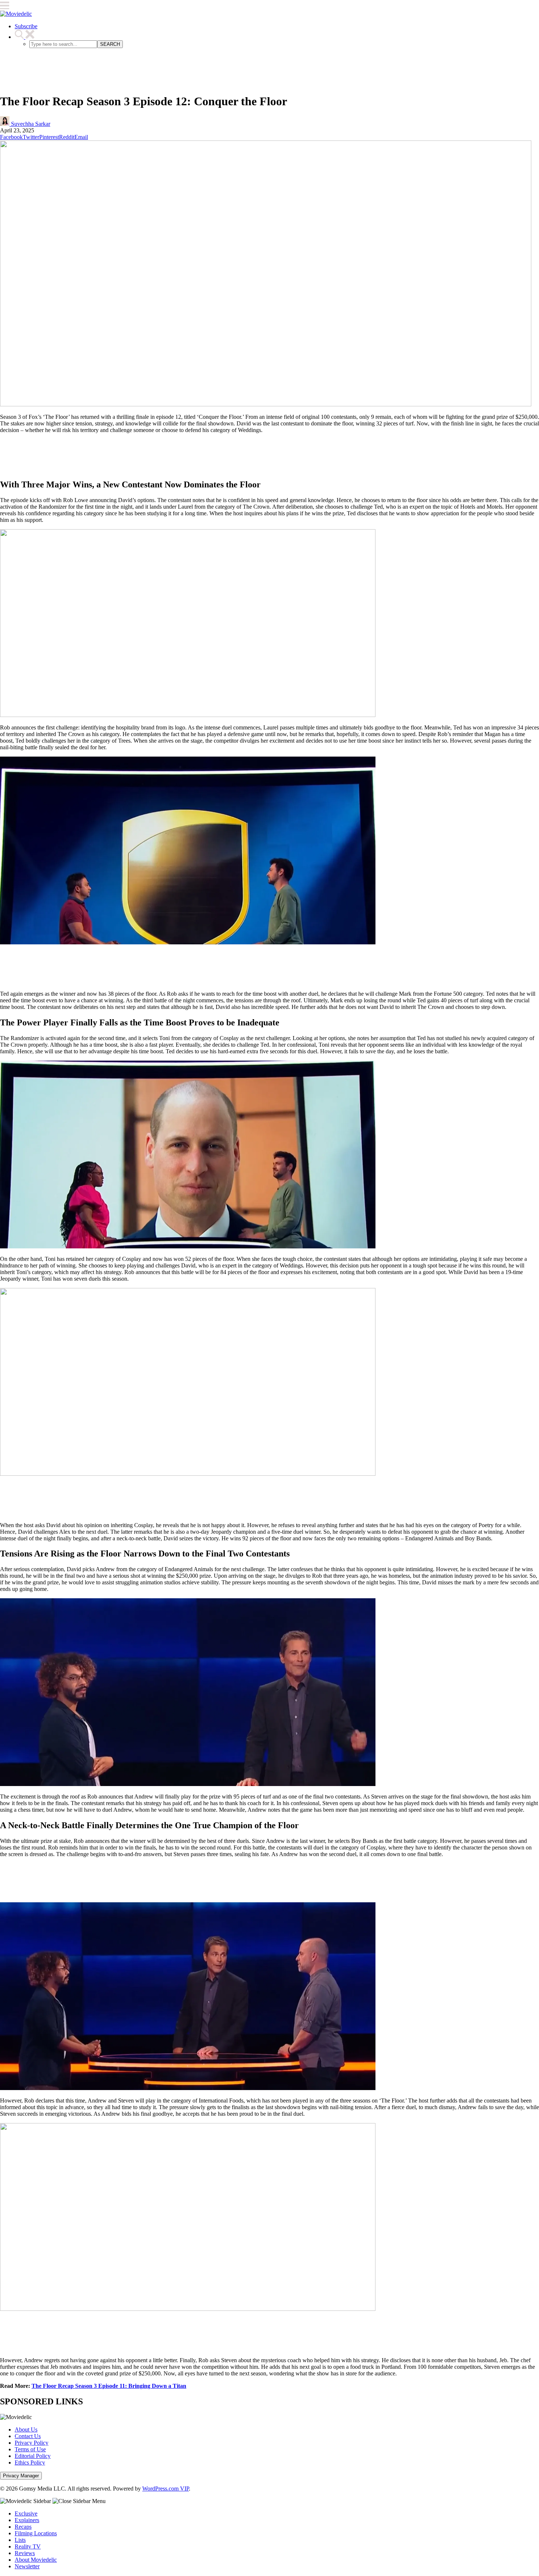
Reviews (25, 2553)
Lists (20, 2540)
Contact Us (28, 2436)
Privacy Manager (21, 2476)
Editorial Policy (33, 2456)
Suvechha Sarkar (30, 124)
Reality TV (28, 2546)
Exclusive (26, 2513)
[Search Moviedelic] (25, 37)
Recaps (23, 2527)
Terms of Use (30, 2449)
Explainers (27, 2520)
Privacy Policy (32, 2443)
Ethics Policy (30, 2462)
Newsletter (27, 2566)
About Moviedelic (36, 2560)
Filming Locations (36, 2533)
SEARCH (110, 44)
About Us (26, 2429)
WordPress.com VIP (166, 2489)
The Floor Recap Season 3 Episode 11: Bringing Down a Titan (109, 2386)
